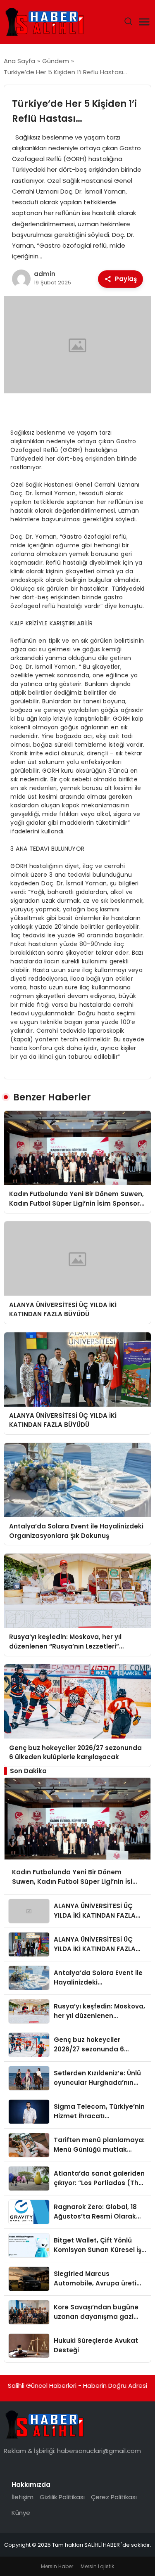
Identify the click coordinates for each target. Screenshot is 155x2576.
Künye (21, 2513)
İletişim (23, 2497)
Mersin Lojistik (97, 2566)
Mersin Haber (57, 2566)
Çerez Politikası (114, 2497)
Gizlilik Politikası (62, 2497)
